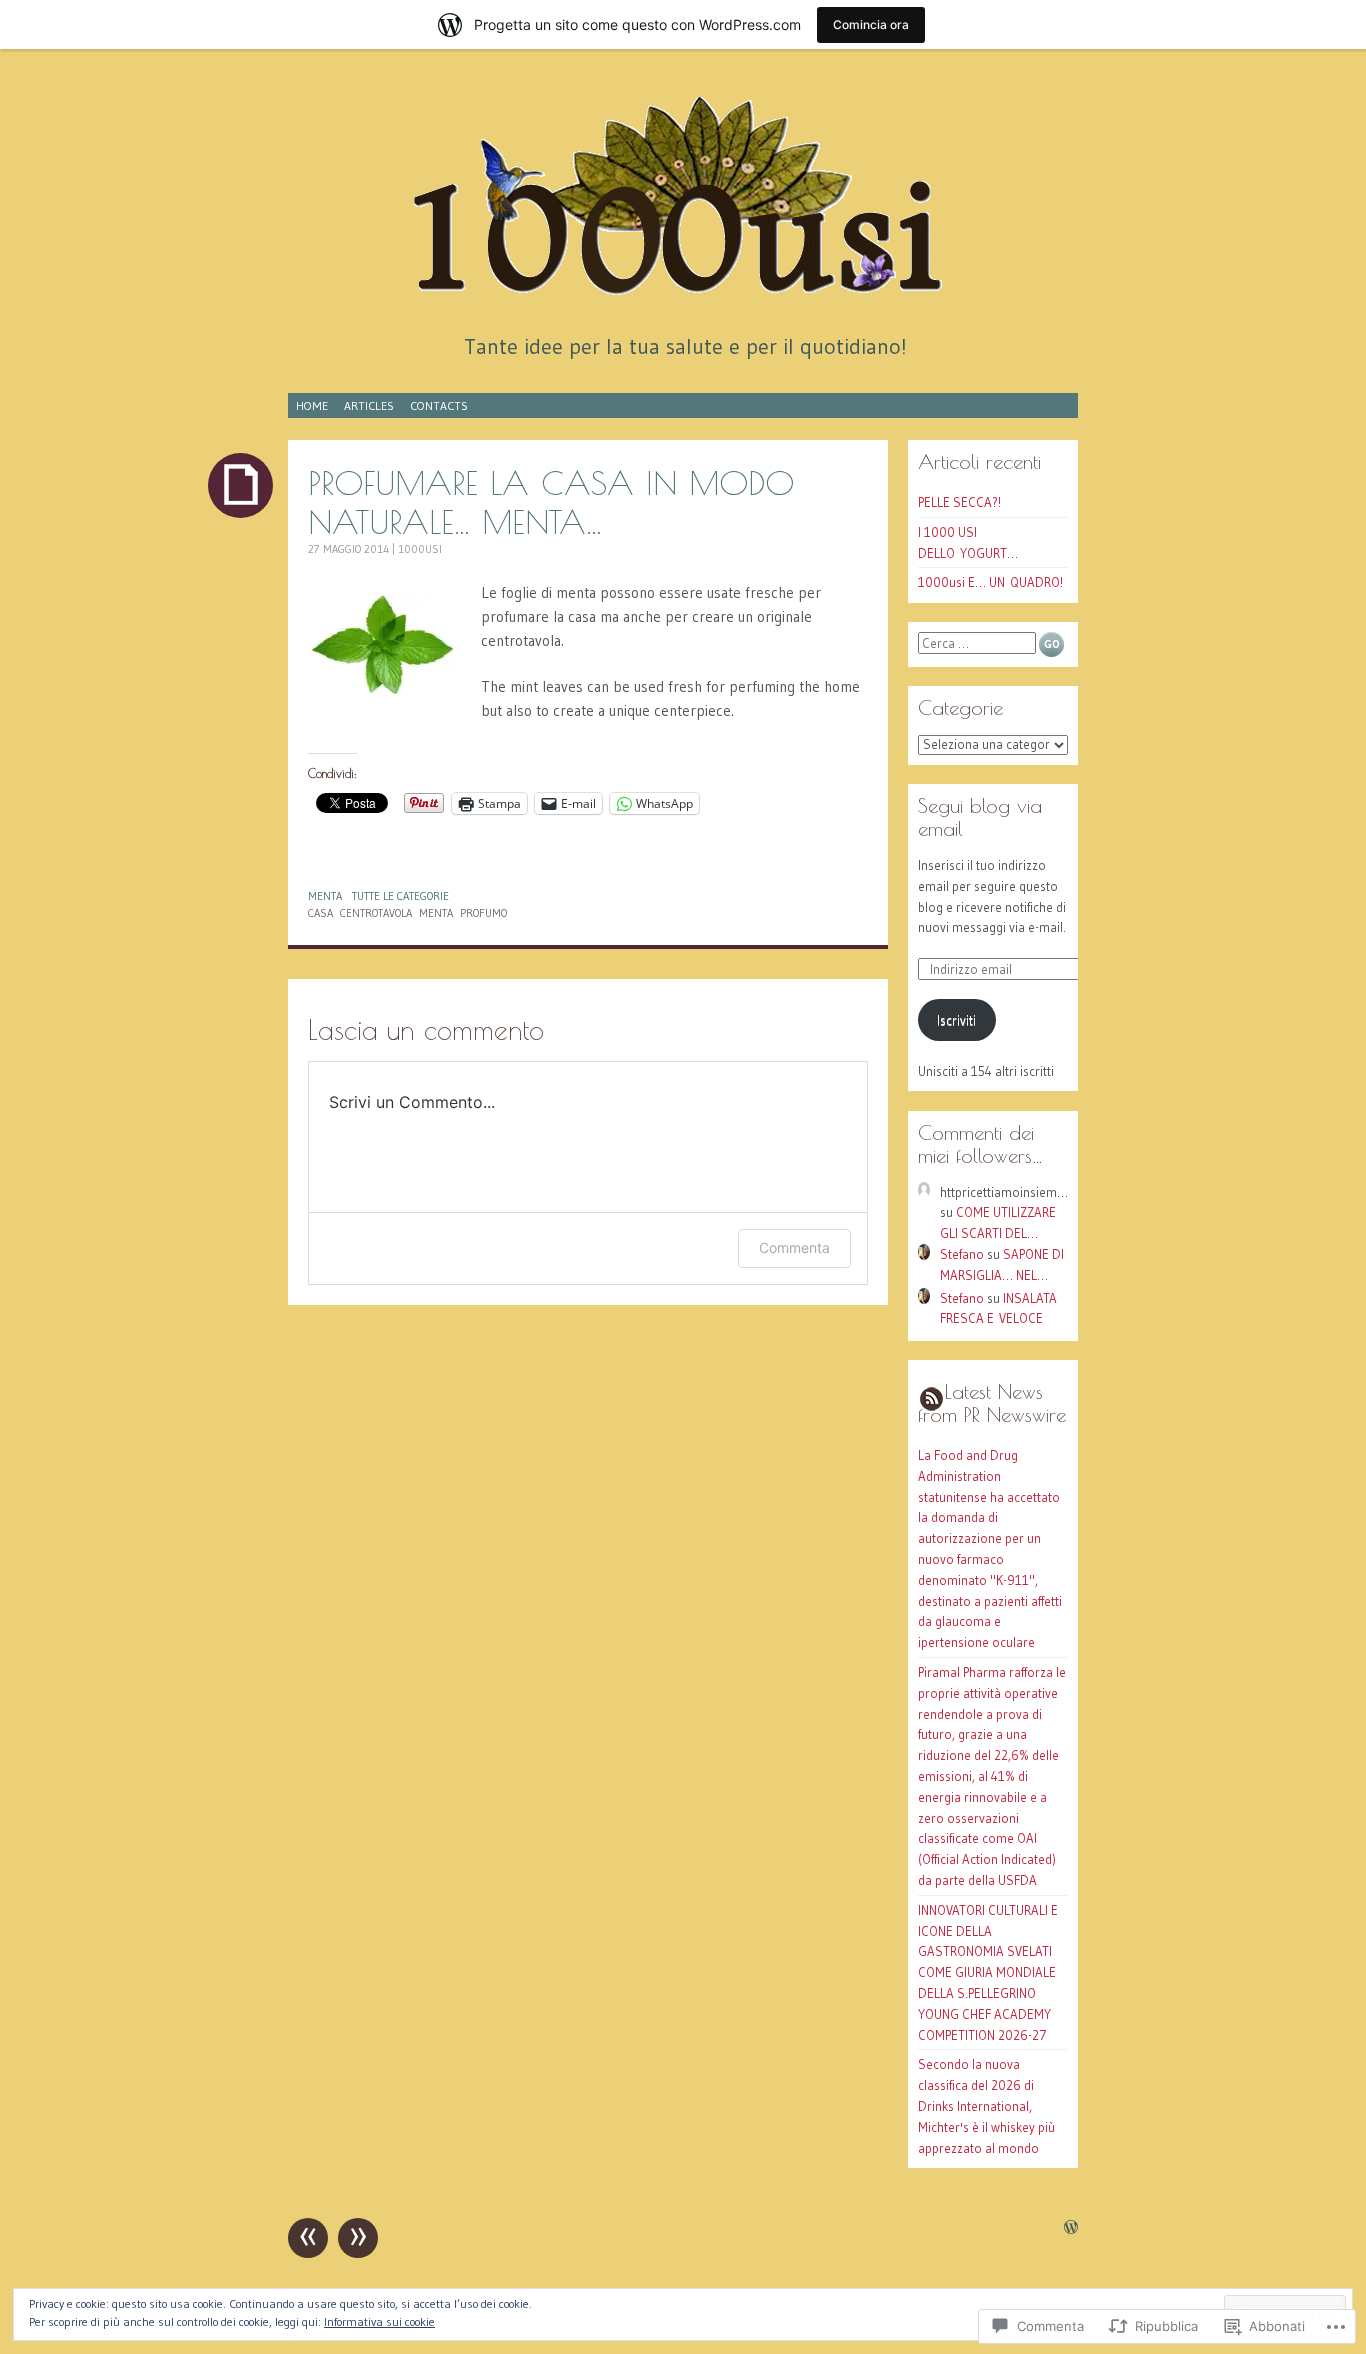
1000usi (420, 549)
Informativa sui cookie (379, 2321)
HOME (312, 405)
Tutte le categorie (400, 896)
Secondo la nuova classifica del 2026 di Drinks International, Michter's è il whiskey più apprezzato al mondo (986, 2105)
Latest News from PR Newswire (992, 1403)
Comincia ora (871, 24)
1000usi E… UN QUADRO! (990, 582)
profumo (483, 913)
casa (320, 913)
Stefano (962, 1254)
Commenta (794, 1247)
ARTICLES (369, 405)
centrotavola (376, 913)
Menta (325, 896)
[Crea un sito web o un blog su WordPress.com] (1071, 2229)
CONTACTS (439, 405)
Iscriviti (956, 1020)
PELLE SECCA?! (959, 502)
